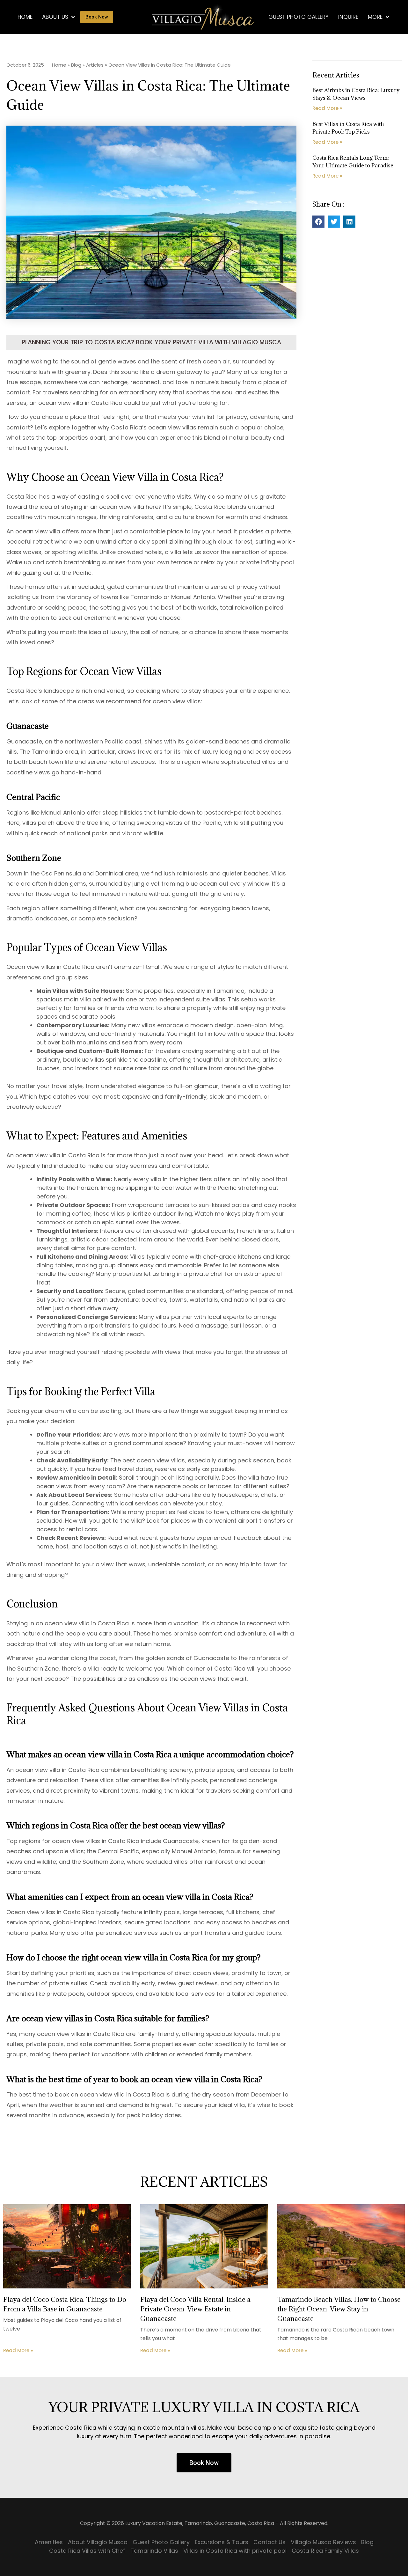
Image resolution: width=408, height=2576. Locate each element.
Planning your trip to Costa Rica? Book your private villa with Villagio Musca (151, 342)
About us (55, 17)
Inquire (348, 17)
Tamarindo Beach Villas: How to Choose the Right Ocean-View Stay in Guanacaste (339, 2309)
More (375, 17)
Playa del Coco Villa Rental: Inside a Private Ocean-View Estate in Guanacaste (195, 2309)
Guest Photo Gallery (299, 17)
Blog (76, 65)
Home (25, 17)
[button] (318, 222)
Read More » (327, 108)
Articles (95, 65)
